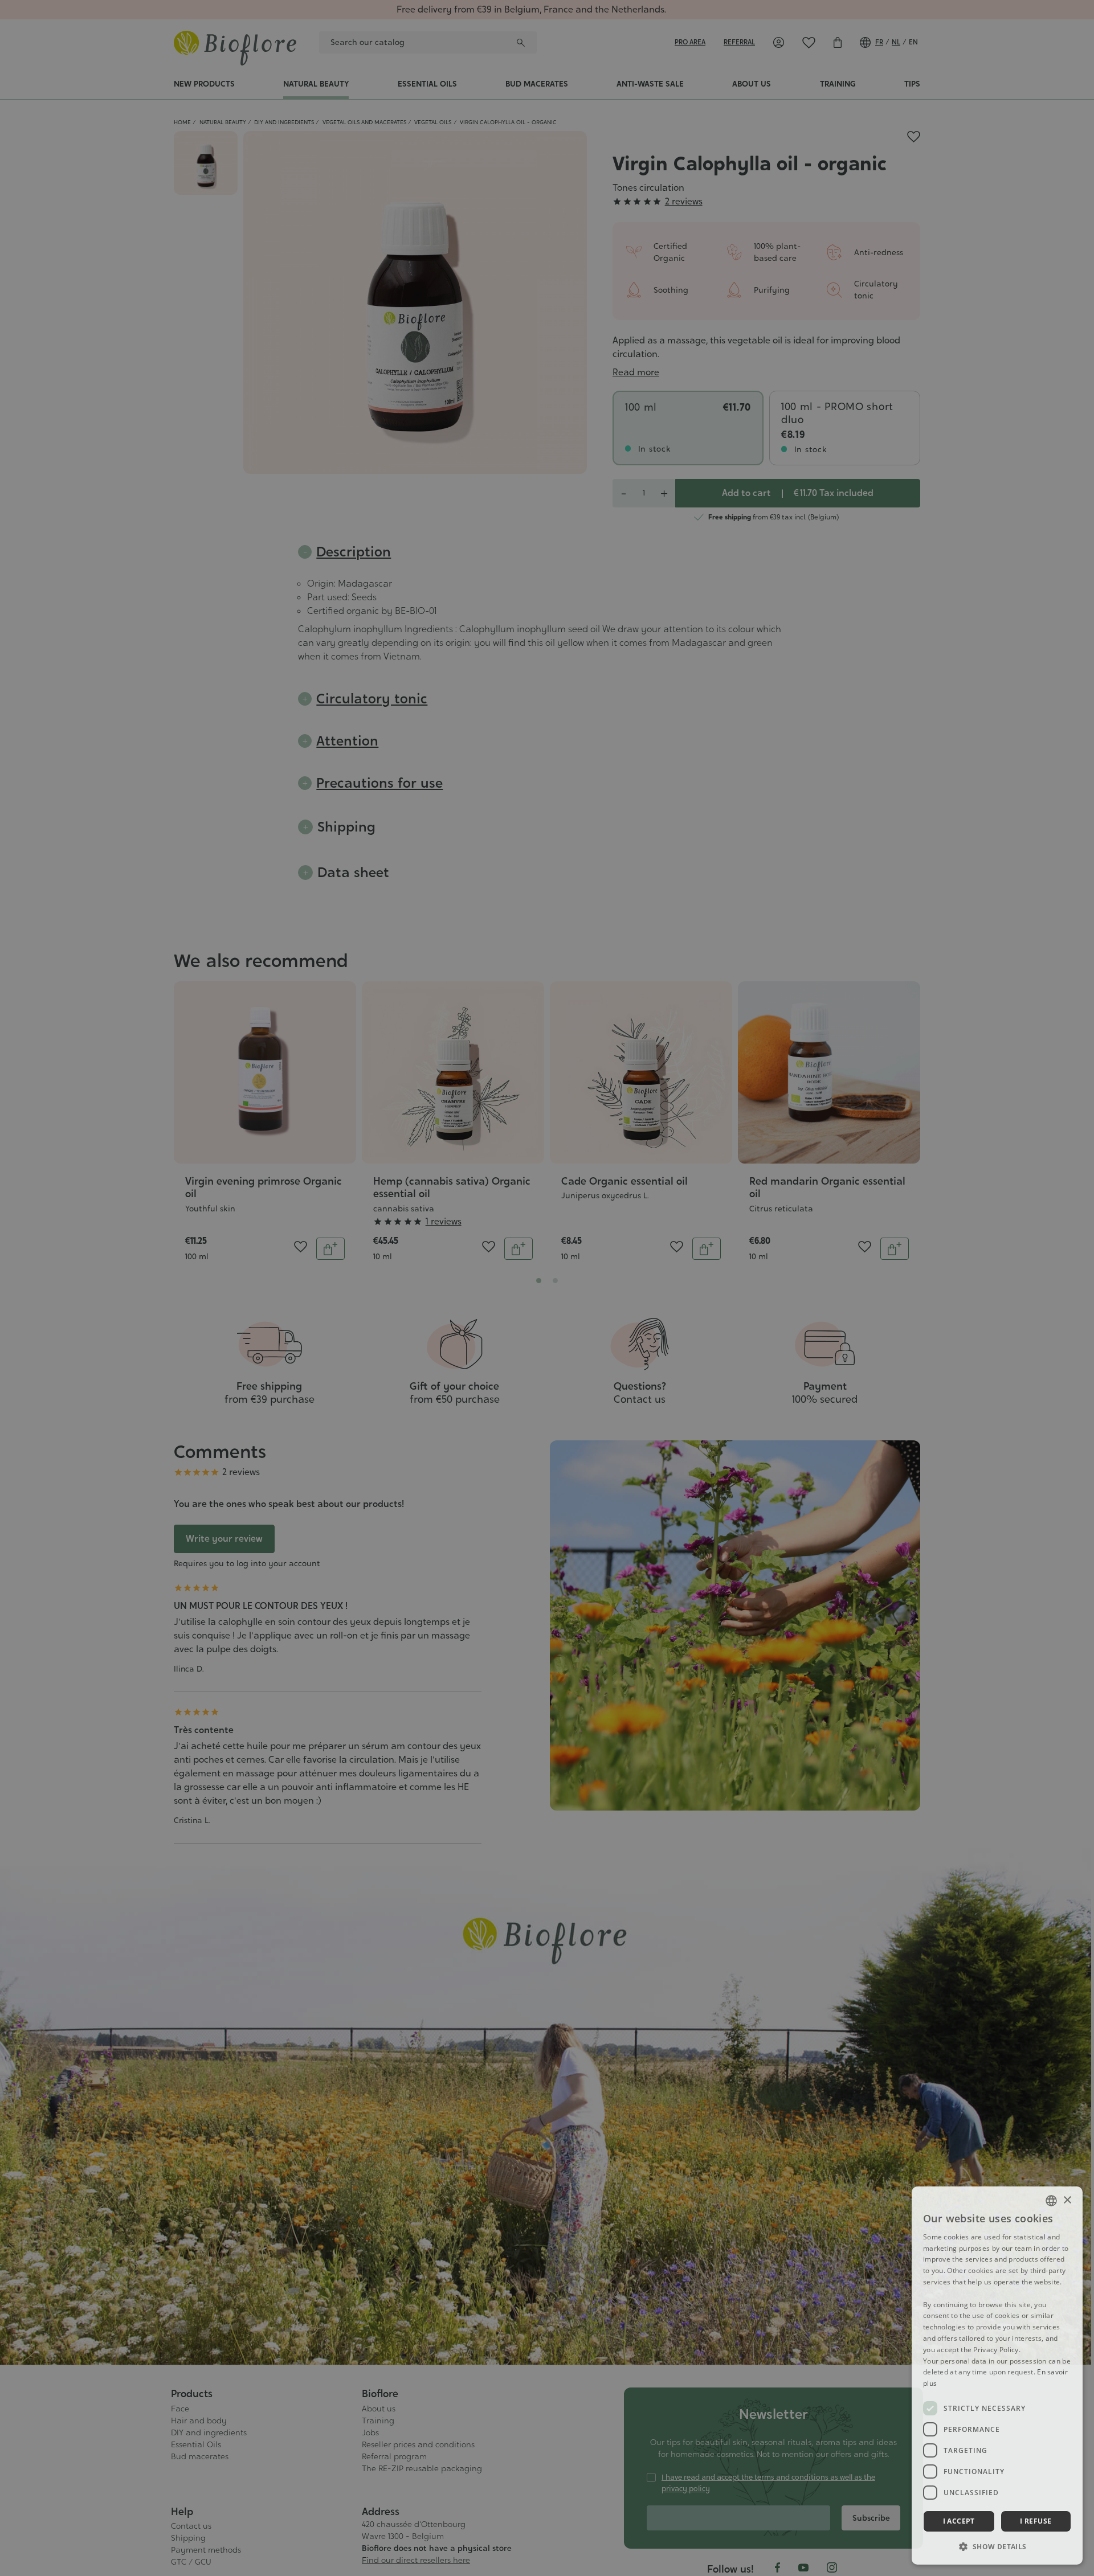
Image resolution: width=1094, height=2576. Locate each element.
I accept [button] (959, 2521)
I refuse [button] (1036, 2521)
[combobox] (1051, 2201)
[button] (997, 2546)
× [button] (1067, 2200)
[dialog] (997, 2376)
